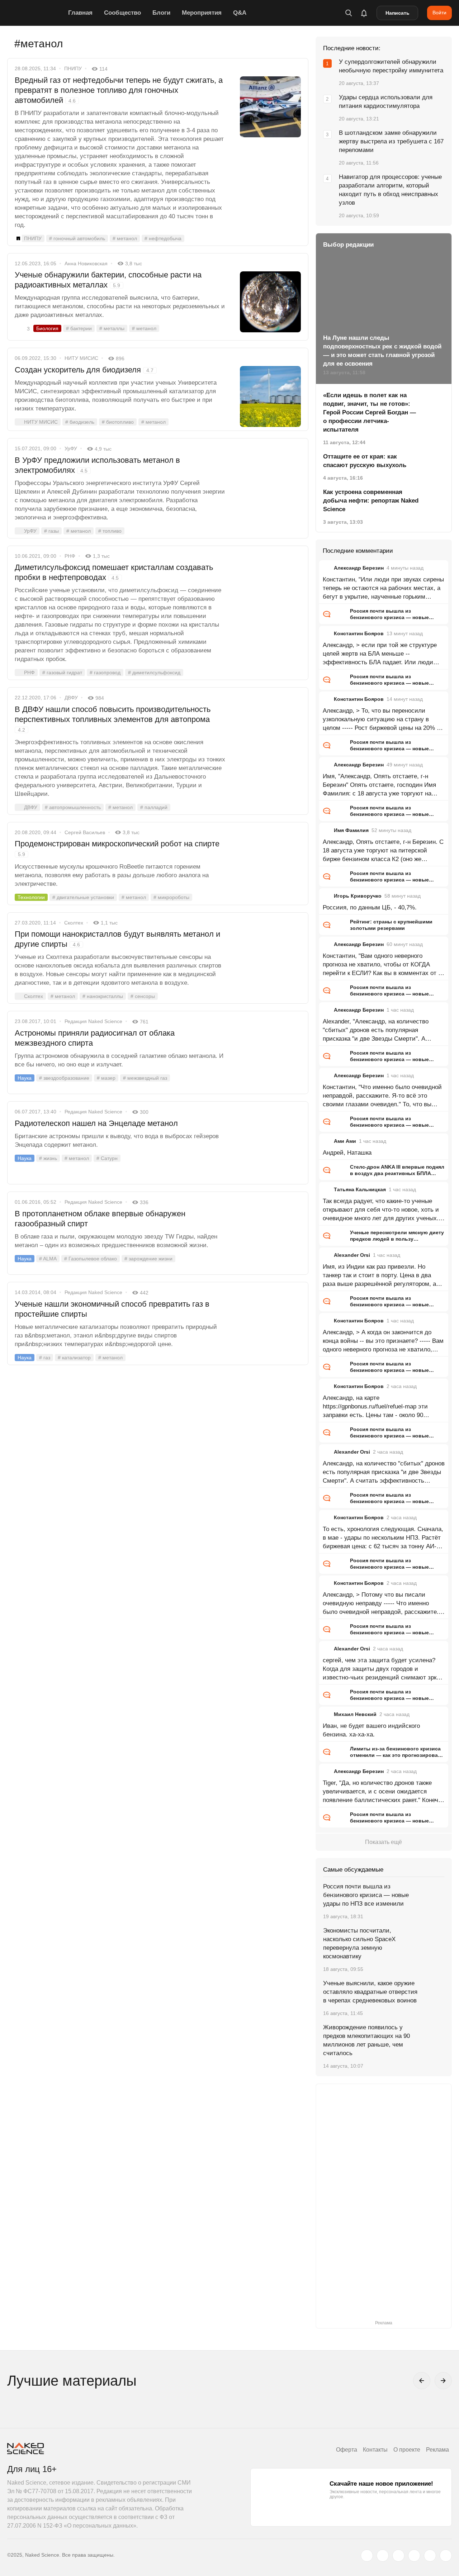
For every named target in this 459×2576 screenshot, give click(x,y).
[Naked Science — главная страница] (36, 13)
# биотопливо (118, 422)
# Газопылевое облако (91, 1259)
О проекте (407, 2450)
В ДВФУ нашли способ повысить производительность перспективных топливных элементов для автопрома (113, 719)
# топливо (110, 531)
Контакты (375, 2450)
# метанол (125, 238)
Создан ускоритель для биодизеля (84, 370)
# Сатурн (107, 1158)
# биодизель (80, 422)
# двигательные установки (83, 897)
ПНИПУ (73, 68)
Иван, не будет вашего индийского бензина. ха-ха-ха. (371, 1730)
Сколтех (74, 923)
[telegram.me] (430, 2556)
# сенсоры (143, 996)
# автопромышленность (73, 807)
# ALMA (48, 1259)
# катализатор (74, 1358)
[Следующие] (443, 2381)
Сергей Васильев (85, 832)
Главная (80, 13)
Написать (398, 13)
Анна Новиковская (86, 263)
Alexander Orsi (352, 1255)
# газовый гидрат (62, 672)
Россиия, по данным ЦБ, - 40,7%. (370, 907)
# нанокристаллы (103, 996)
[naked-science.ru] (446, 2556)
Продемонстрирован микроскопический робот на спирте (117, 848)
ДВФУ (71, 698)
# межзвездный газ (145, 1078)
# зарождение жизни (148, 1259)
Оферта (347, 2450)
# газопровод (105, 672)
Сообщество (122, 13)
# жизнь (48, 1158)
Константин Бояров (359, 633)
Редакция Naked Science (93, 1021)
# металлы (112, 328)
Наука (25, 1078)
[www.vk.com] (383, 2556)
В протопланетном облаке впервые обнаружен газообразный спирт (100, 1219)
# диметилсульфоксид (154, 672)
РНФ (70, 556)
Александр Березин (359, 568)
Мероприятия (202, 13)
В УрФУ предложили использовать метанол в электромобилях (97, 465)
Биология (47, 328)
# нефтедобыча (163, 238)
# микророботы (171, 897)
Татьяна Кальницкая (360, 1189)
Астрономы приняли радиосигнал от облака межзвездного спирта (95, 1038)
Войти (439, 13)
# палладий (154, 807)
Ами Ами (345, 1141)
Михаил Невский (355, 1714)
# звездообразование (64, 1078)
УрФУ (71, 448)
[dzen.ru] (414, 2556)
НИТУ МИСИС (81, 358)
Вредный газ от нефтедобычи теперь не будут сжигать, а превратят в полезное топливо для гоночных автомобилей (119, 90)
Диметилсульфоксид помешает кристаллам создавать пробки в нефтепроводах (114, 572)
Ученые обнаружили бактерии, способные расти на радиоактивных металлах (108, 280)
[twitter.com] (367, 2556)
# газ (45, 1358)
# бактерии (79, 328)
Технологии (31, 897)
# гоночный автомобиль (77, 238)
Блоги (161, 13)
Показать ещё (384, 1842)
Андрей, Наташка (347, 1153)
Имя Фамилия (351, 830)
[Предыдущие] (422, 2381)
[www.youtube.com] (398, 2556)
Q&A (240, 13)
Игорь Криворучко (358, 896)
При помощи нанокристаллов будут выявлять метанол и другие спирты (117, 939)
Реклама (437, 2450)
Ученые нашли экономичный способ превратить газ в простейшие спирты (112, 1309)
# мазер (106, 1078)
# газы (51, 531)
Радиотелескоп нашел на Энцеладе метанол (96, 1123)
